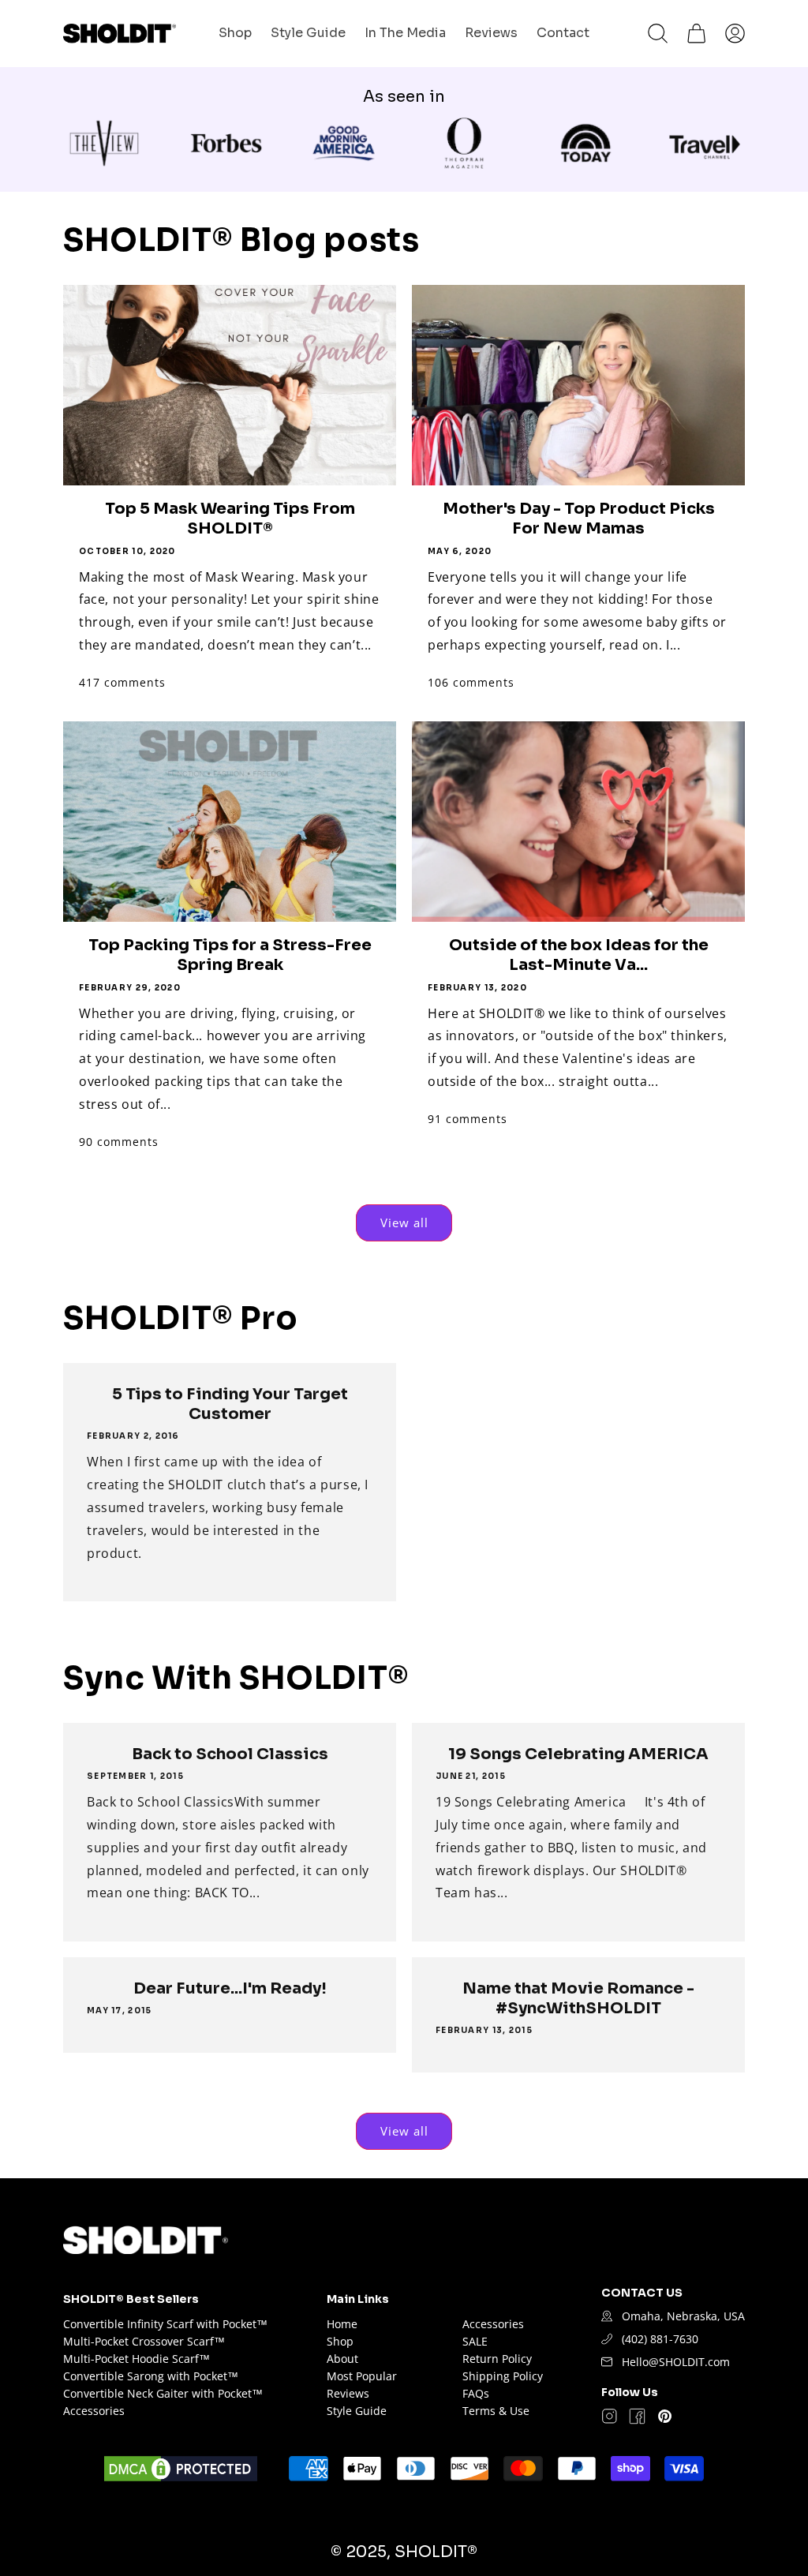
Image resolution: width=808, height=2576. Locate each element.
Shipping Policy (503, 2376)
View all (404, 1222)
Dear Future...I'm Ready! (230, 1988)
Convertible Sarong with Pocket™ (151, 2376)
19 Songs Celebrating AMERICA (578, 1754)
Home (342, 2324)
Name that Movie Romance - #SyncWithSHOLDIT (578, 1998)
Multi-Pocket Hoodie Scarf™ (137, 2359)
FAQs (476, 2393)
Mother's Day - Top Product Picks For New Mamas (579, 519)
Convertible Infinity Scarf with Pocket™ (165, 2324)
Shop (340, 2341)
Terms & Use (496, 2411)
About (342, 2359)
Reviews (348, 2393)
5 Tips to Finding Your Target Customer (230, 1404)
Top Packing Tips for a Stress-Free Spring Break (230, 955)
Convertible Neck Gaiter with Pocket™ (163, 2393)
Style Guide (357, 2411)
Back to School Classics (230, 1754)
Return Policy (497, 2359)
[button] (658, 34)
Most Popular (362, 2376)
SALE (475, 2341)
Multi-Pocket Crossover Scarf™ (144, 2341)
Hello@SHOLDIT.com (676, 2362)
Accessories (94, 2411)
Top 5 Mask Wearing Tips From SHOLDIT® (230, 519)
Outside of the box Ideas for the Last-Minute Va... (579, 955)
